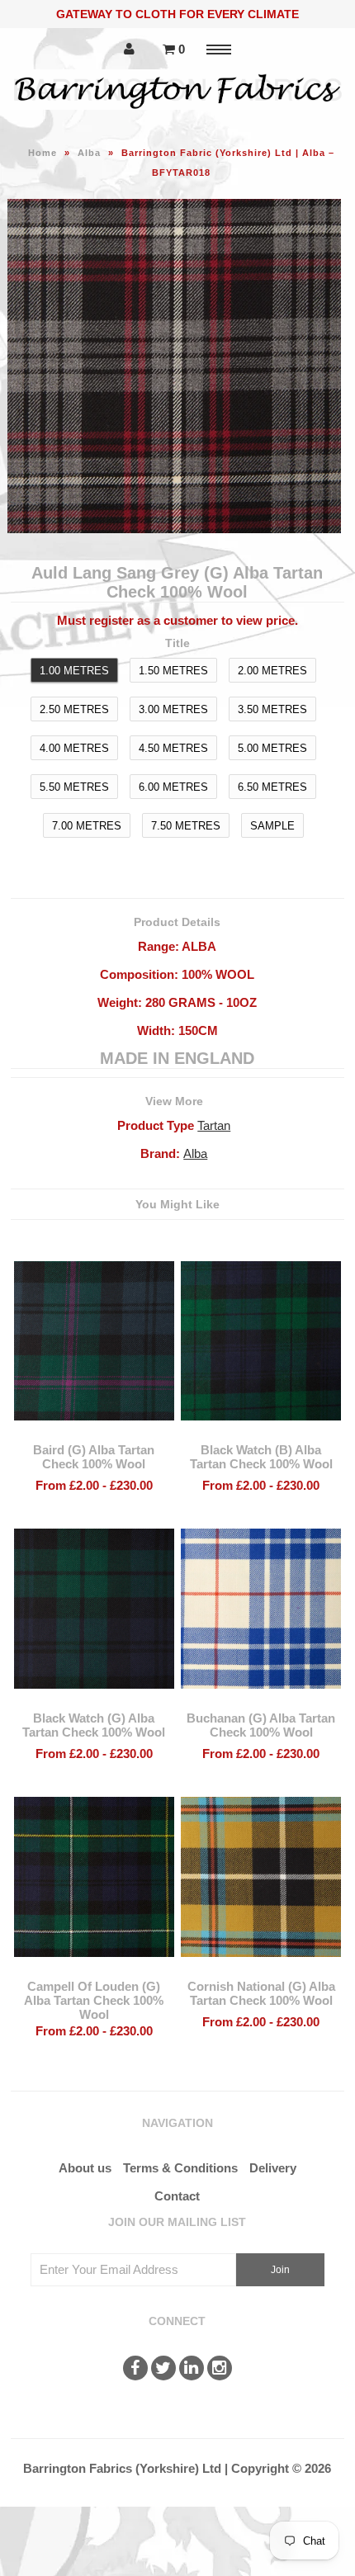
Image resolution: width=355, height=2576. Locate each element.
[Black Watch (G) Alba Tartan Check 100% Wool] (94, 1701)
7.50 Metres (186, 826)
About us (85, 2168)
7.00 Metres (87, 826)
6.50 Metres (272, 787)
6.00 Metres (173, 787)
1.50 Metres (173, 671)
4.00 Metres (74, 748)
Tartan (214, 1125)
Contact (177, 2196)
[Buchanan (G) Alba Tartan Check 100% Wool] (261, 1701)
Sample (272, 826)
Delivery (273, 2168)
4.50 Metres (173, 748)
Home (43, 153)
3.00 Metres (173, 709)
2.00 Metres (272, 671)
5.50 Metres (74, 787)
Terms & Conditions (180, 2168)
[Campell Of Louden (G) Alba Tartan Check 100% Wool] (94, 1969)
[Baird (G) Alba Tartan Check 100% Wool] (94, 1432)
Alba (89, 153)
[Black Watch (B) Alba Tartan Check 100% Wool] (261, 1432)
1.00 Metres (74, 671)
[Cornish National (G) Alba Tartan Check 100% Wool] (261, 1969)
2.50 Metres (74, 709)
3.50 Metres (272, 709)
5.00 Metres (272, 748)
